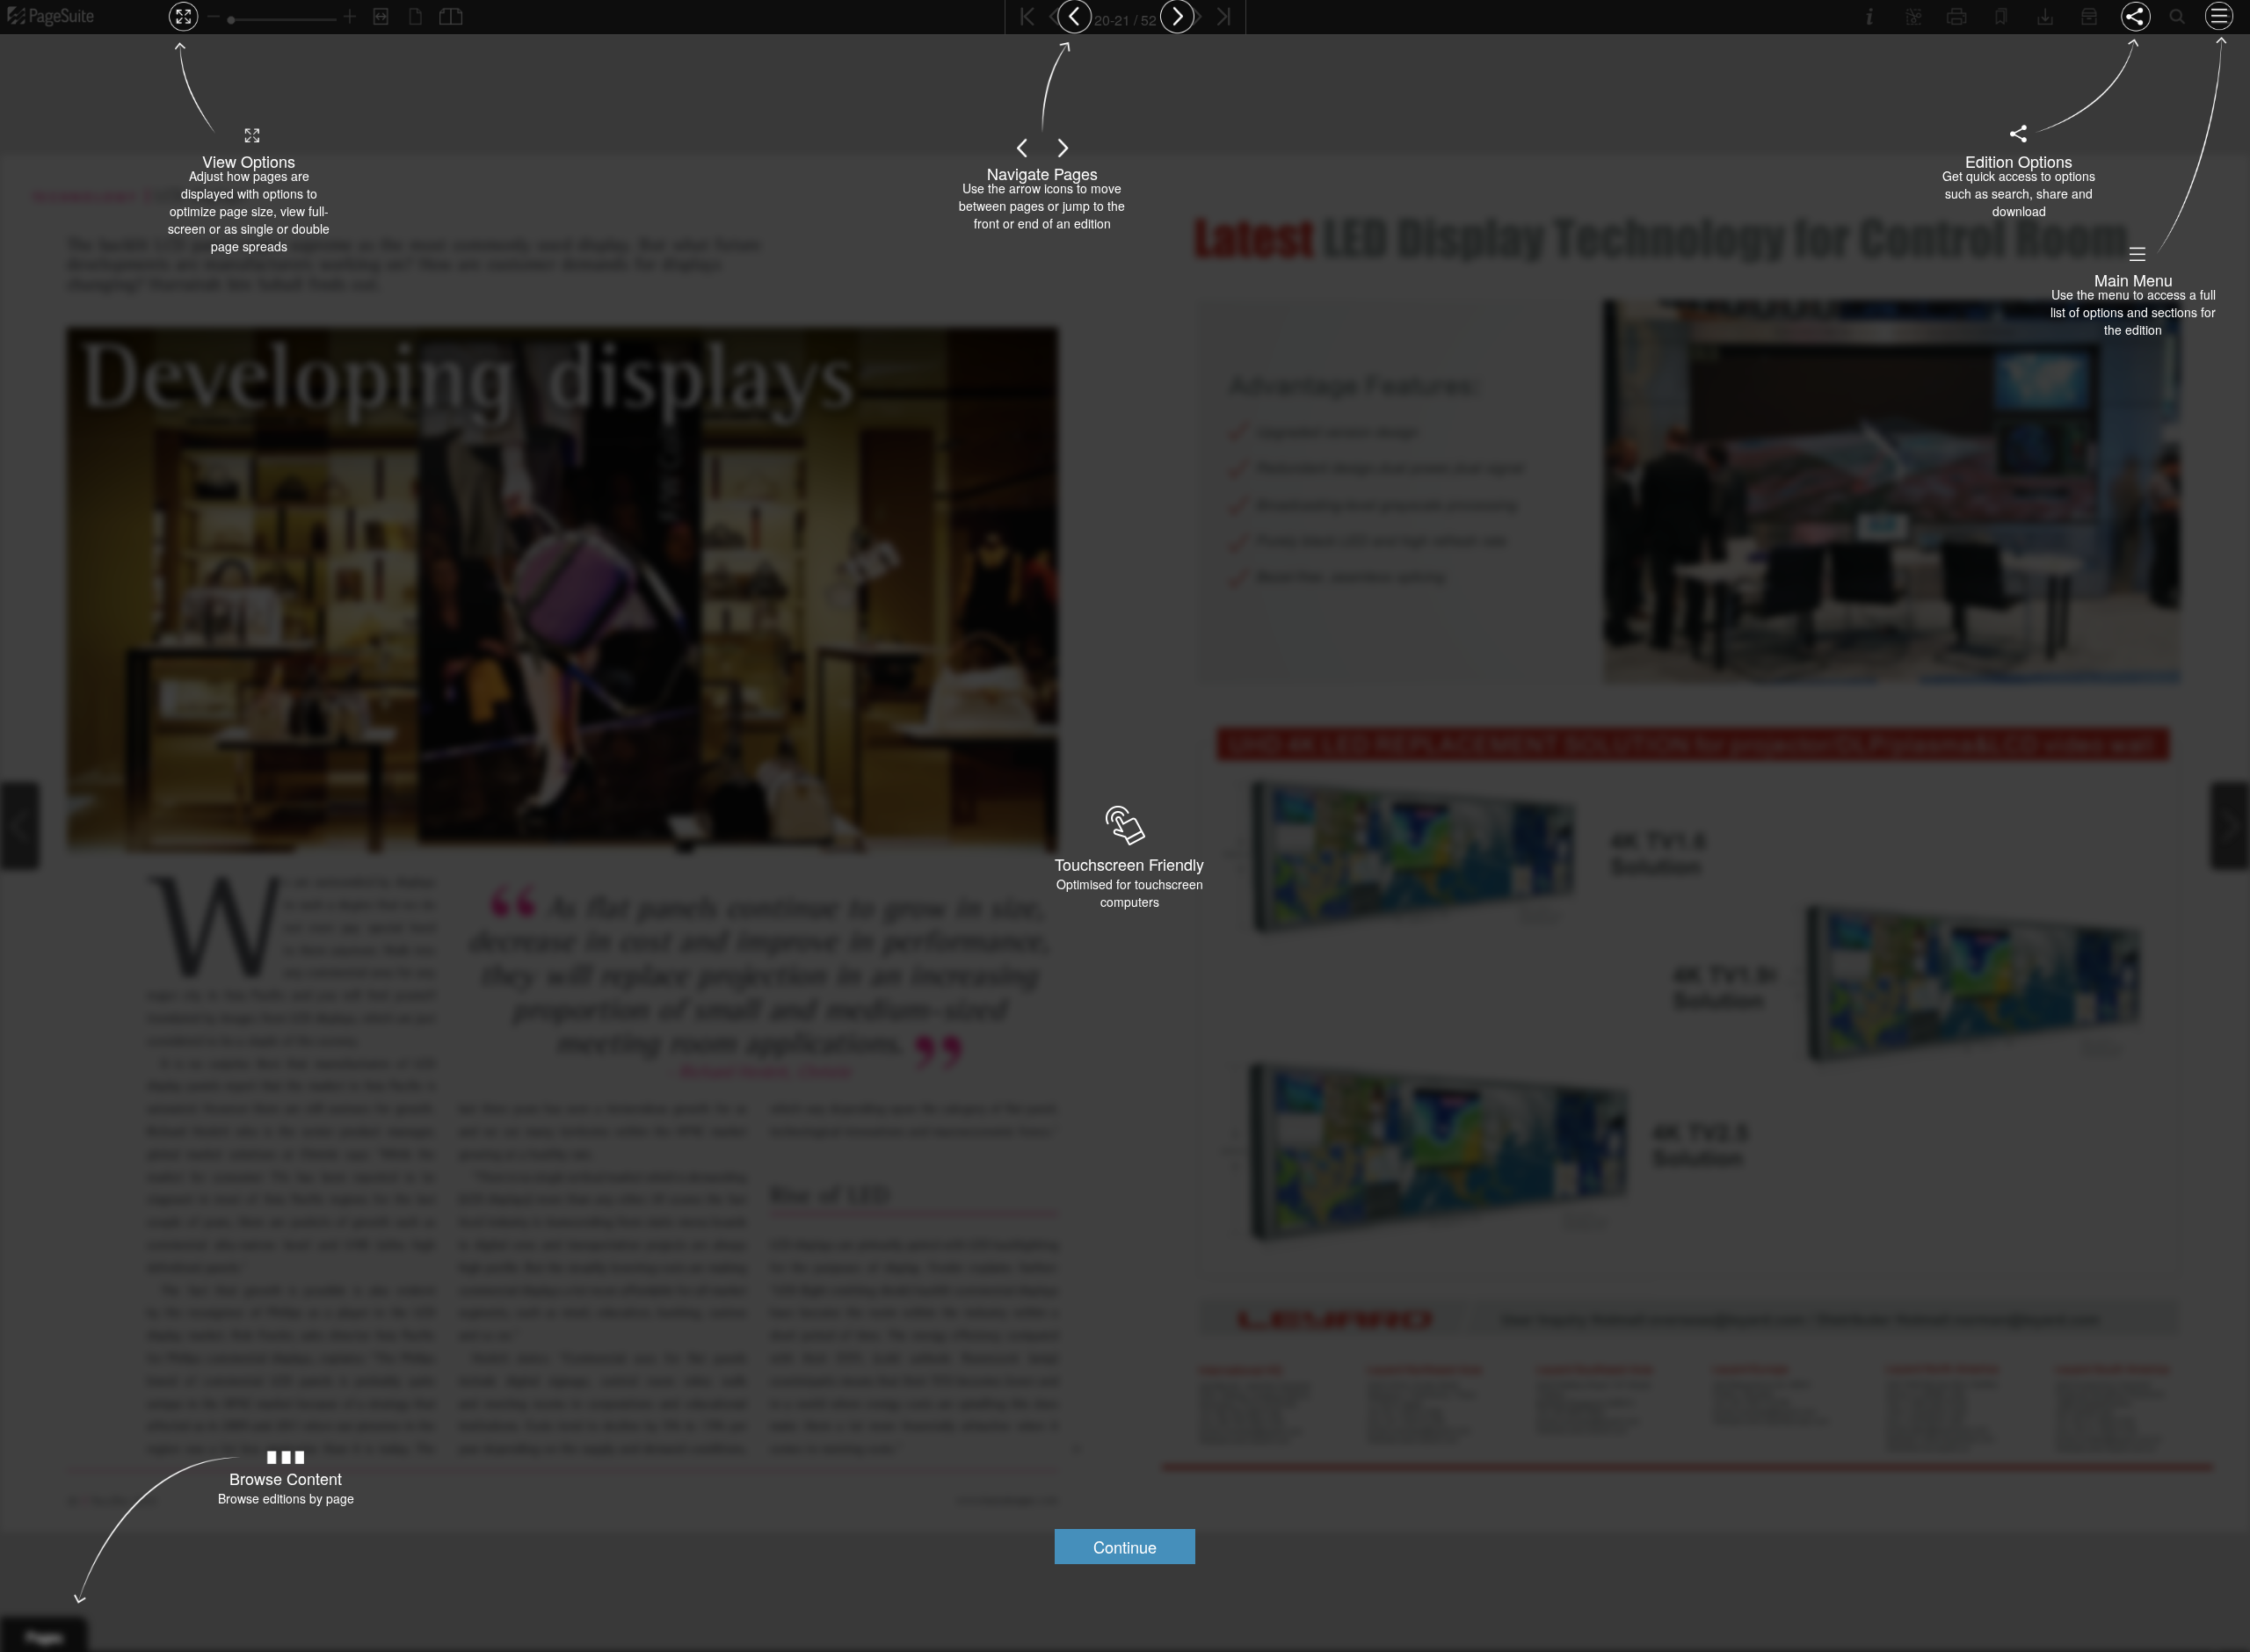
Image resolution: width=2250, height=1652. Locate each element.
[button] (1125, 1547)
